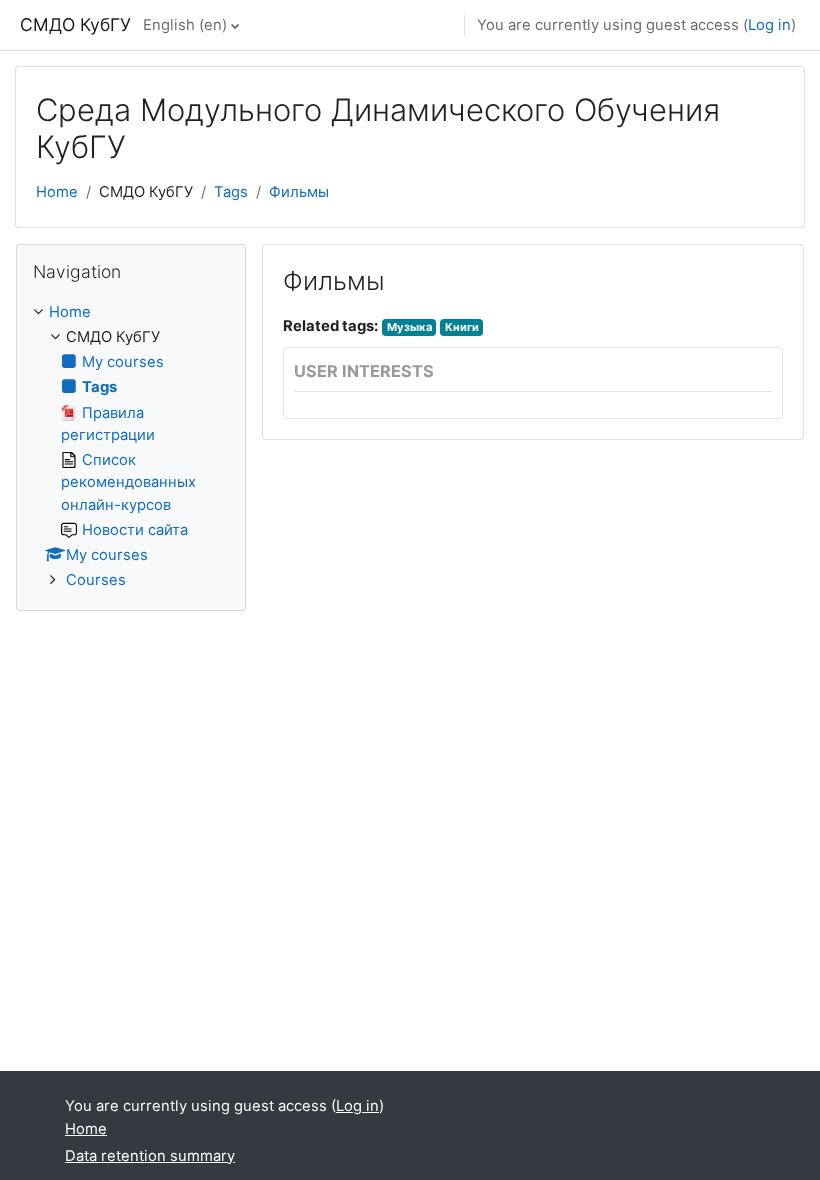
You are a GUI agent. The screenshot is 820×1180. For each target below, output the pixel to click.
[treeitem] (131, 446)
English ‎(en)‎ (185, 25)
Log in (769, 25)
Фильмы (299, 192)
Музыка (409, 327)
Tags (231, 192)
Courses (96, 580)
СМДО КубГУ (75, 24)
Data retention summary (150, 1156)
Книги (462, 327)
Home (57, 192)
